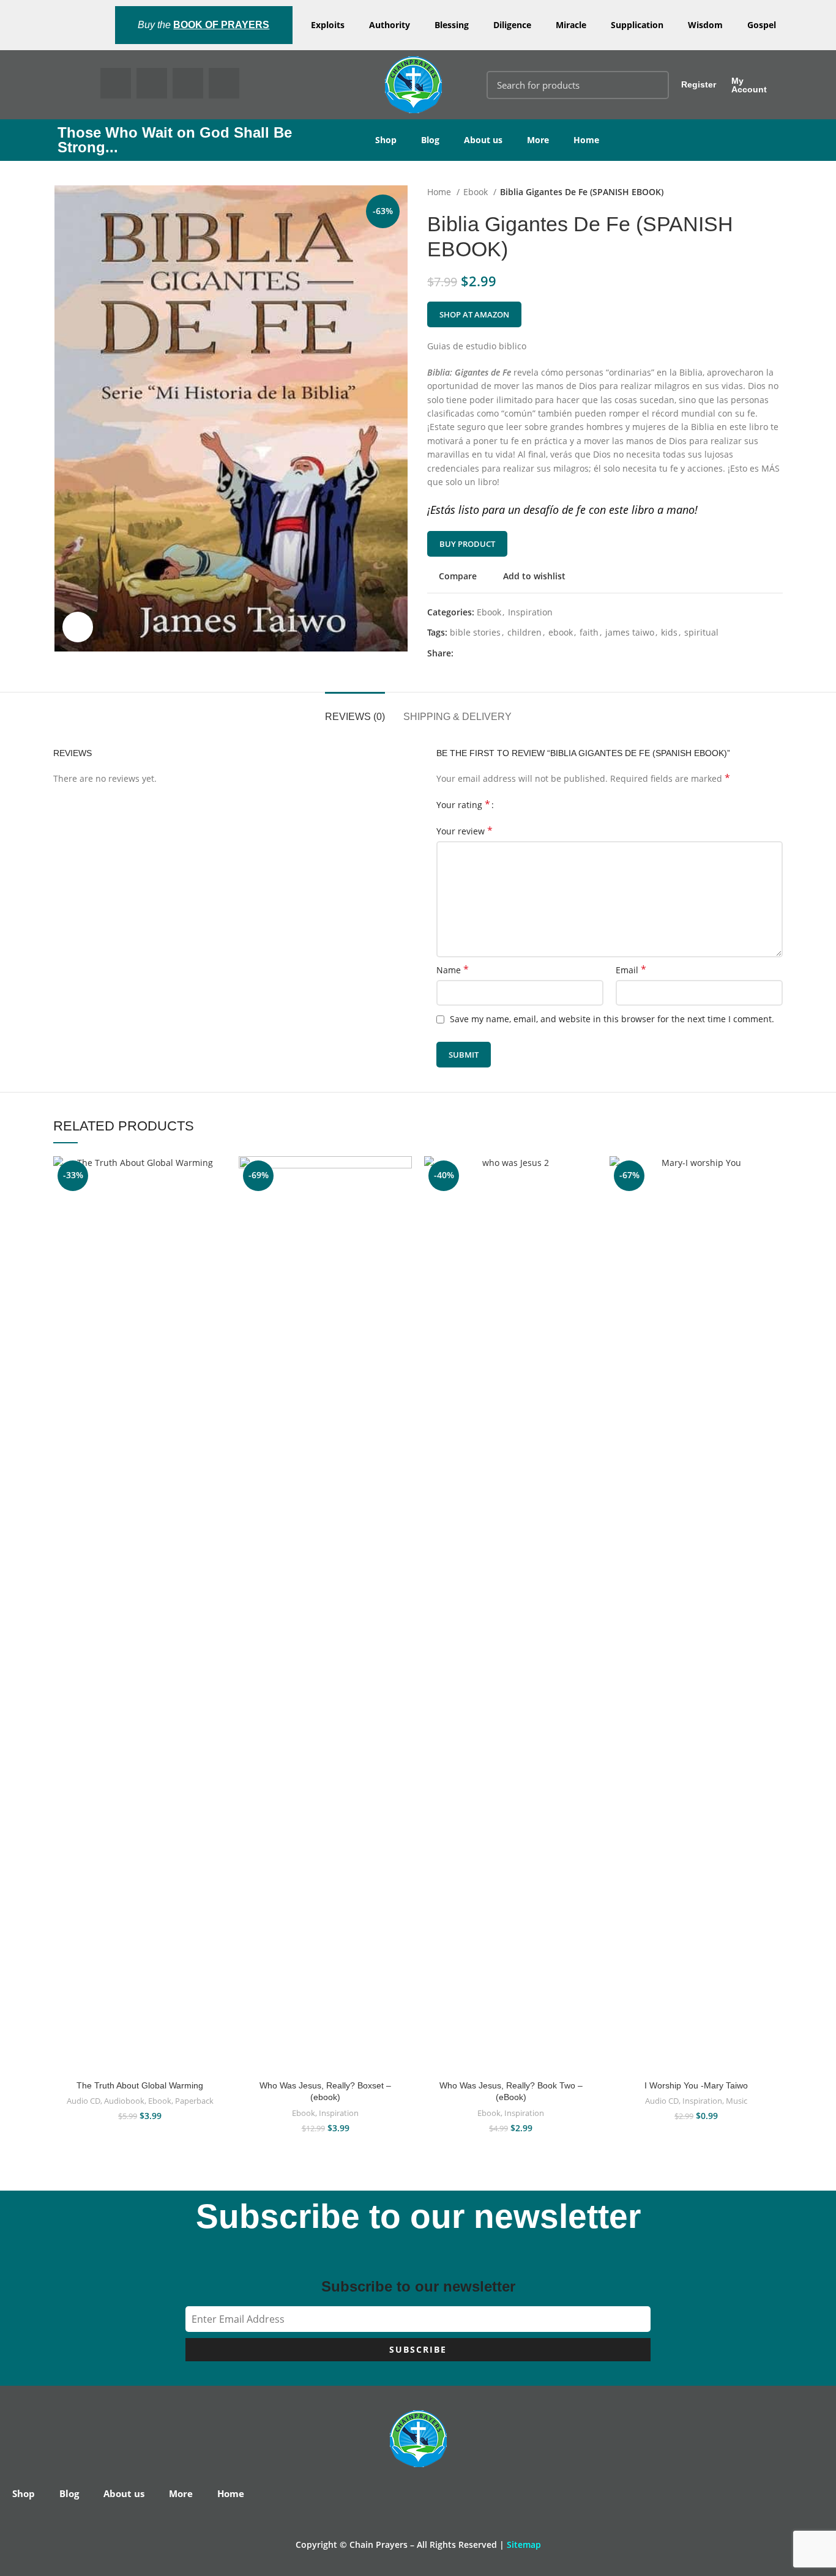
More (538, 140)
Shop (386, 140)
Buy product (467, 544)
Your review (465, 831)
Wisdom (705, 25)
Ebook (477, 192)
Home (586, 140)
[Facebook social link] (464, 653)
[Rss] (224, 83)
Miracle (571, 25)
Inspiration (530, 612)
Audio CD (84, 2101)
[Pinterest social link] (492, 653)
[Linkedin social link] (506, 653)
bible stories (475, 632)
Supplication (637, 25)
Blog (430, 140)
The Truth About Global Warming (140, 2085)
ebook (561, 632)
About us (483, 140)
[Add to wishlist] (217, 1176)
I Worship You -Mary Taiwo (696, 2085)
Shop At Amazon (474, 314)
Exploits (328, 25)
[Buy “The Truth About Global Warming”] (217, 1204)
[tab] (355, 711)
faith (589, 632)
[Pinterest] (188, 83)
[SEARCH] (652, 85)
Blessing (452, 25)
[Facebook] (116, 83)
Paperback (194, 2101)
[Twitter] (152, 83)
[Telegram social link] (520, 653)
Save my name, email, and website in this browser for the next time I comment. (612, 1019)
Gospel (762, 25)
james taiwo (630, 632)
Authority (390, 25)
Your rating (463, 805)
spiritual (701, 632)
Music (737, 2101)
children (524, 632)
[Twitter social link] (478, 653)
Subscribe (418, 2349)
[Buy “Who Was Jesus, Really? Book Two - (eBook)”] (588, 1204)
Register (699, 84)
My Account (749, 85)
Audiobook (124, 2101)
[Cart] (812, 85)
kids (669, 632)
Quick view (217, 1231)
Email (631, 970)
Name (453, 970)
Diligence (512, 25)
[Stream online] (774, 1204)
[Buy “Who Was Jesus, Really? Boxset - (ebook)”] (403, 1204)
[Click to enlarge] (78, 627)
